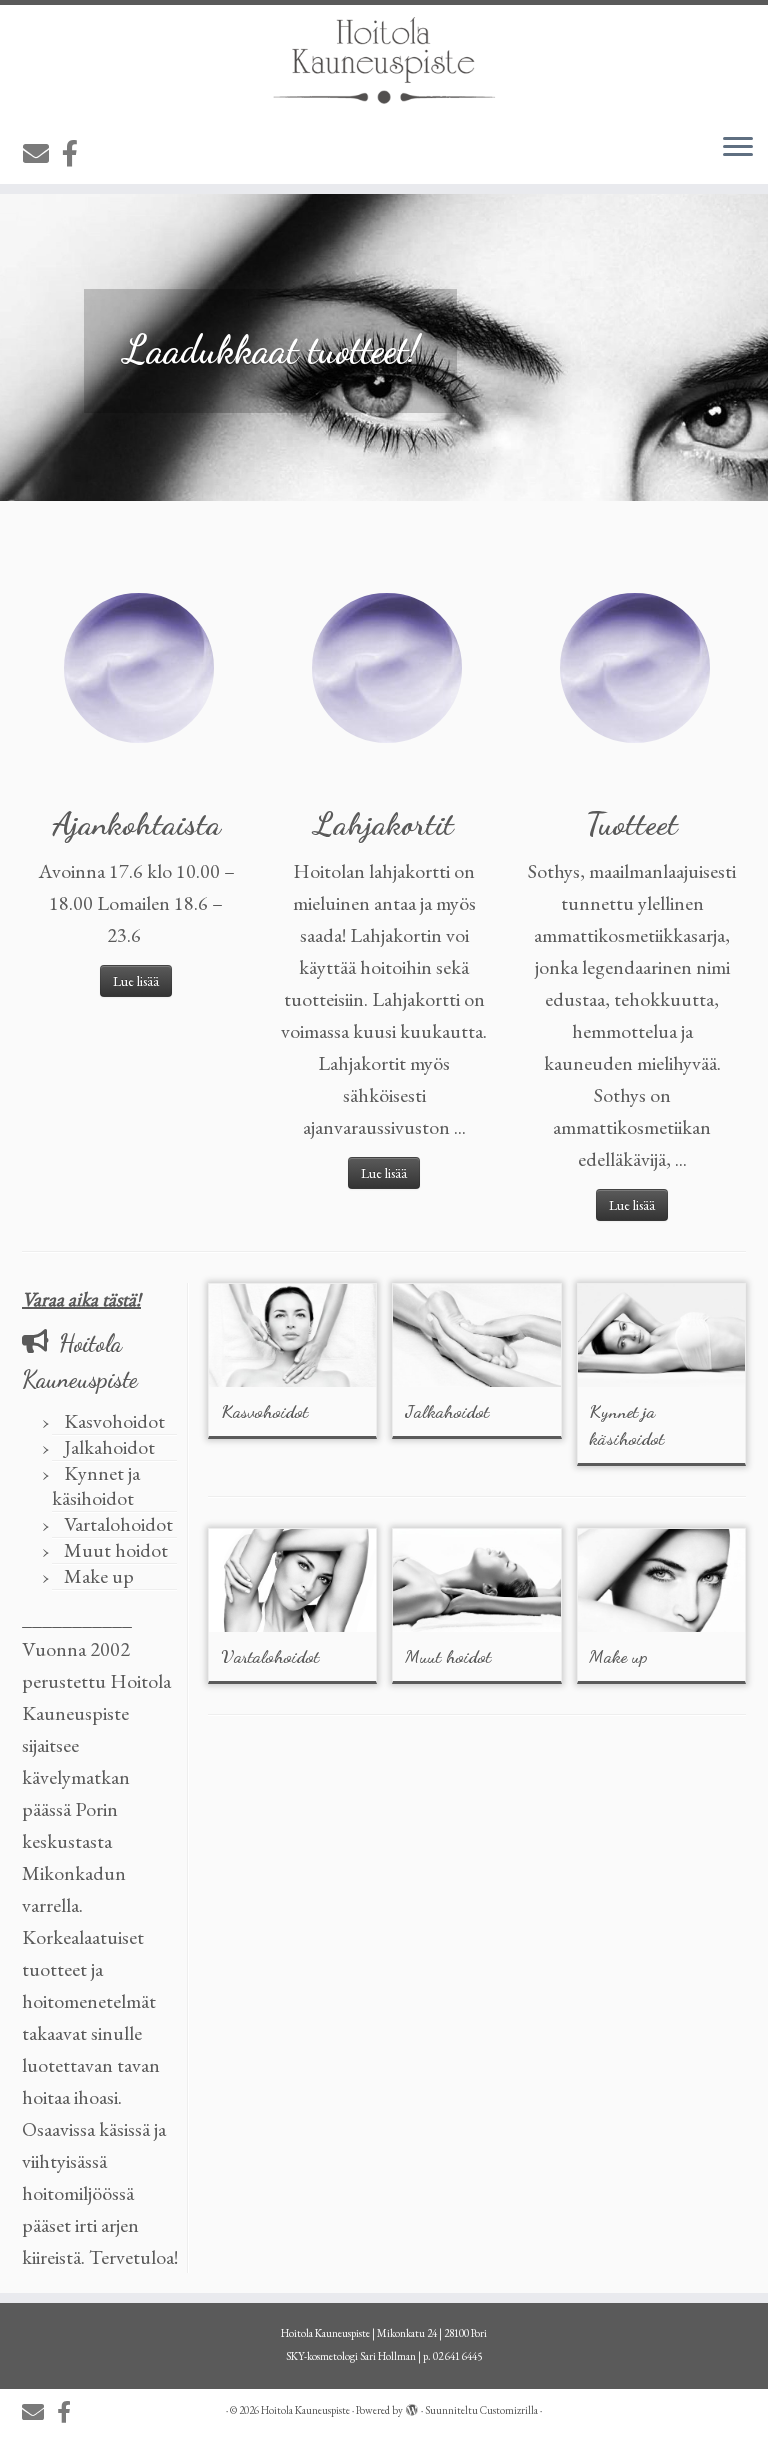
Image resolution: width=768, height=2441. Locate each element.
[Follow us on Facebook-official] (76, 154)
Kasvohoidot (114, 1421)
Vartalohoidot (118, 1524)
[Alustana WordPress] (412, 2407)
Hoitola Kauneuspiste (305, 2410)
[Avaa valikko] (738, 148)
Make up (99, 1576)
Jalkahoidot (109, 1447)
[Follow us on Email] (42, 154)
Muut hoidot (116, 1550)
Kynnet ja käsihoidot (96, 1485)
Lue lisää (136, 981)
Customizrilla (509, 2410)
